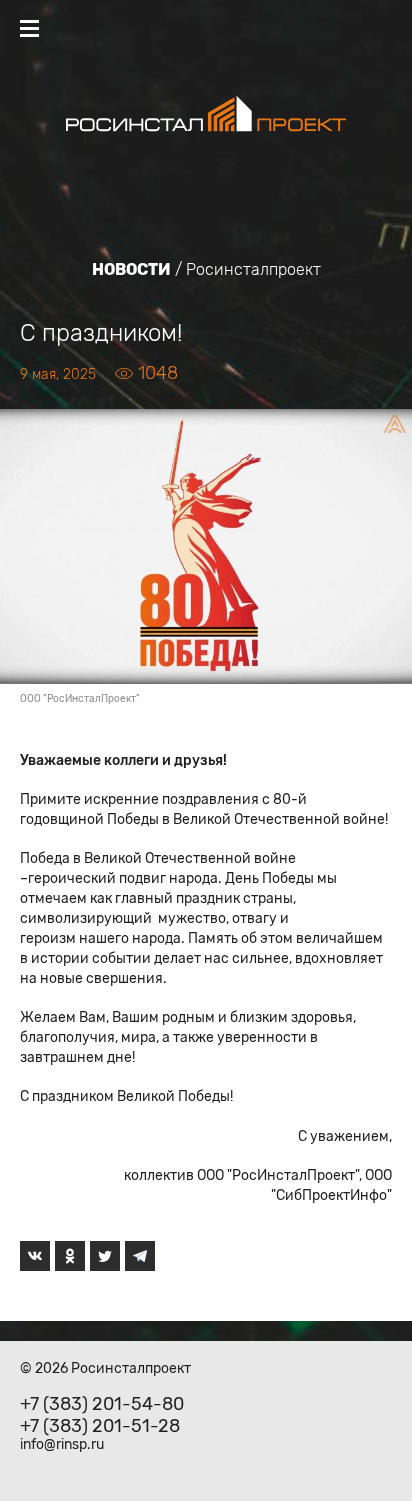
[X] (105, 1256)
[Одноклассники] (70, 1256)
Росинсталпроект (253, 269)
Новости (131, 269)
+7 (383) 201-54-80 (102, 1404)
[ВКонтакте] (35, 1256)
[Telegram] (140, 1256)
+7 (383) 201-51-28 (100, 1426)
